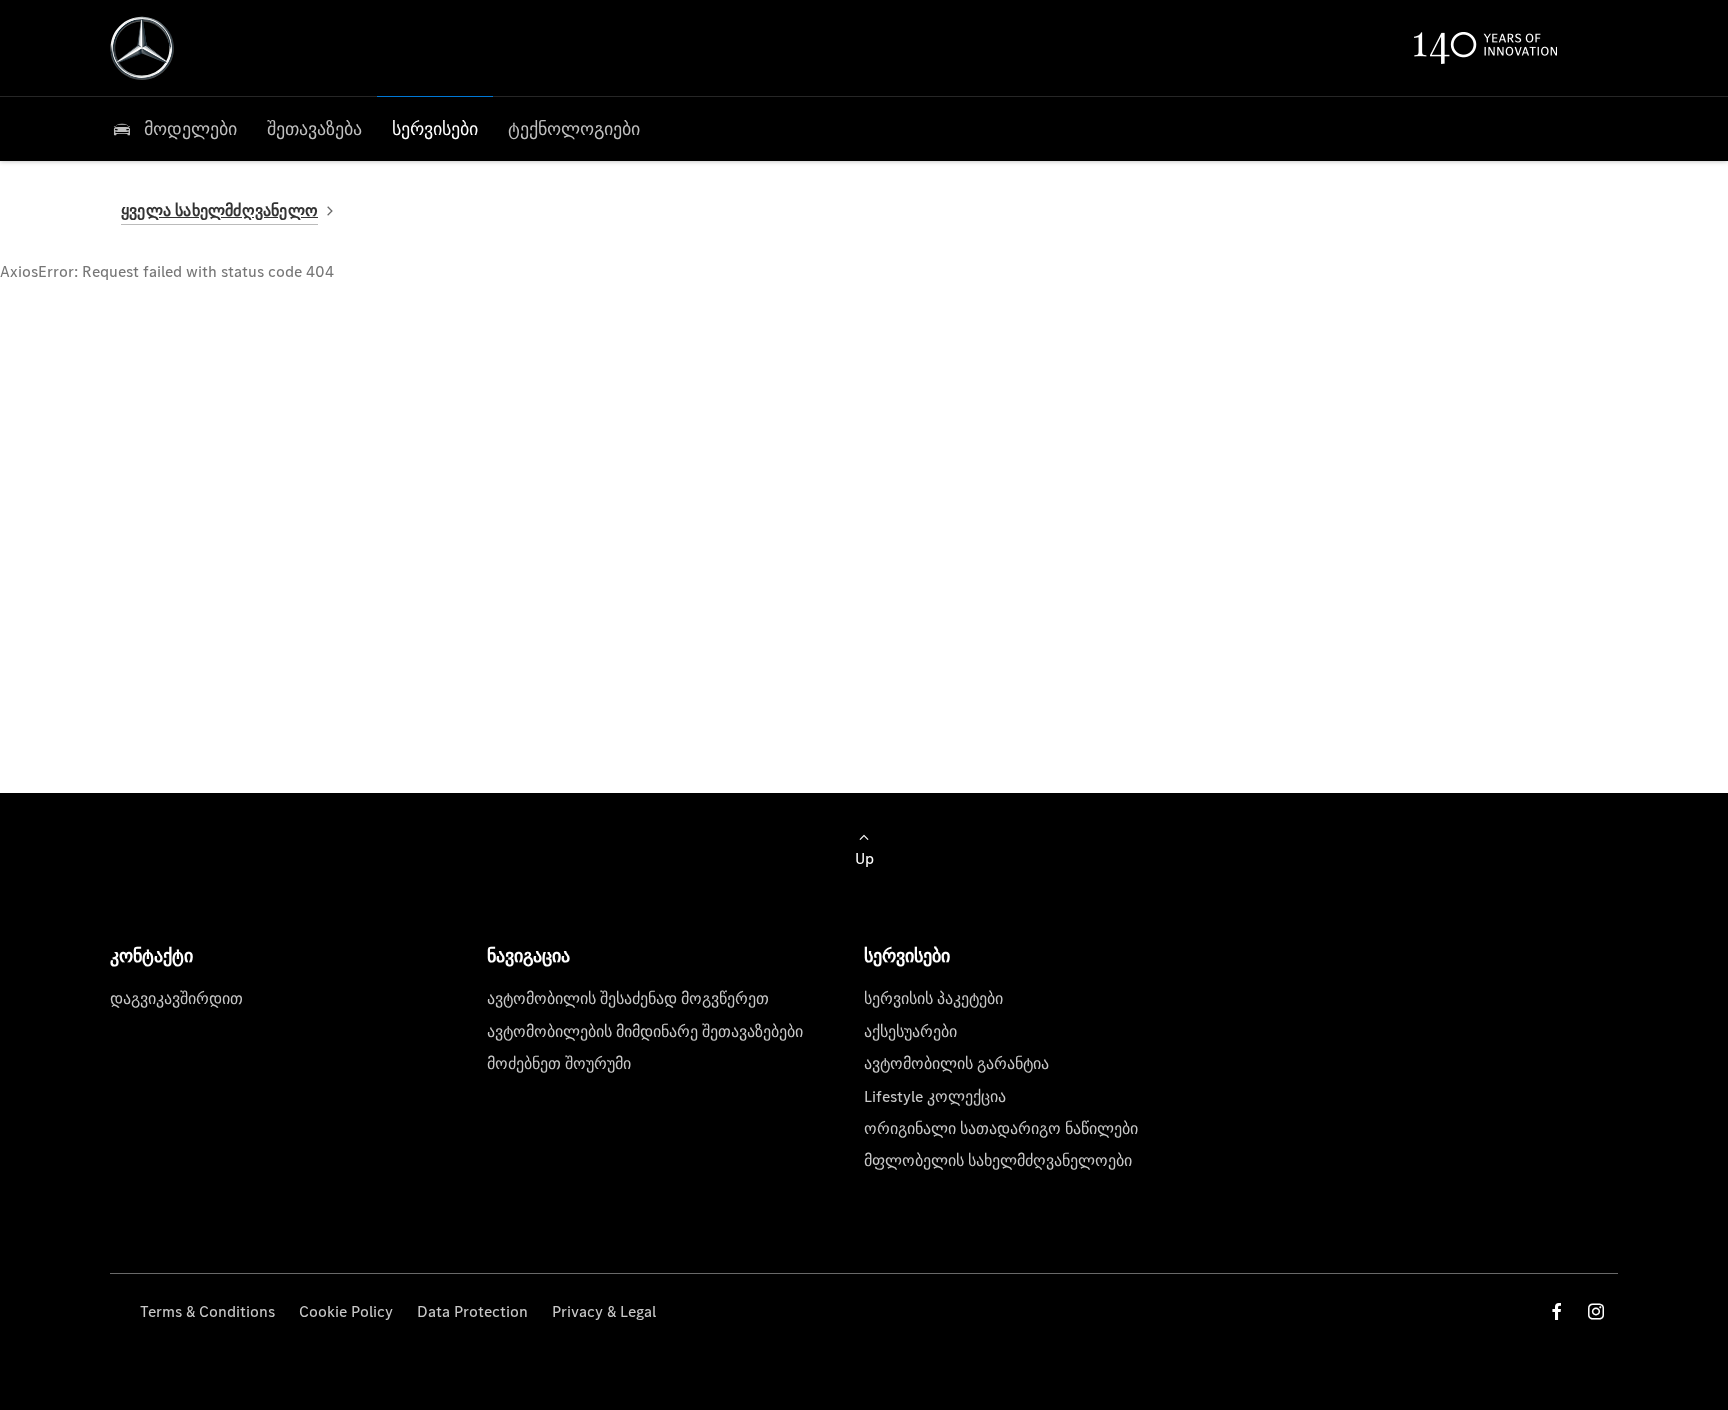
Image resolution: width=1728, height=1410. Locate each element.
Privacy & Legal (604, 1311)
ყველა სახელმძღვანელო (219, 210)
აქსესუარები (910, 1031)
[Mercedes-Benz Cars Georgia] (142, 48)
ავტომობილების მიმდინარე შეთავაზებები (645, 1031)
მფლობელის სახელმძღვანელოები (998, 1160)
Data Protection (472, 1311)
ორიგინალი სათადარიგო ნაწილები (1001, 1128)
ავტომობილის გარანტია (956, 1063)
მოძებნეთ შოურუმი (559, 1063)
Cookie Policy (346, 1311)
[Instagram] (1596, 1311)
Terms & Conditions (207, 1311)
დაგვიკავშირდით (176, 998)
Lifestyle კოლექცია (935, 1096)
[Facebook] (1557, 1311)
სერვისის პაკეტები (933, 998)
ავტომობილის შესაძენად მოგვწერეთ (628, 998)
